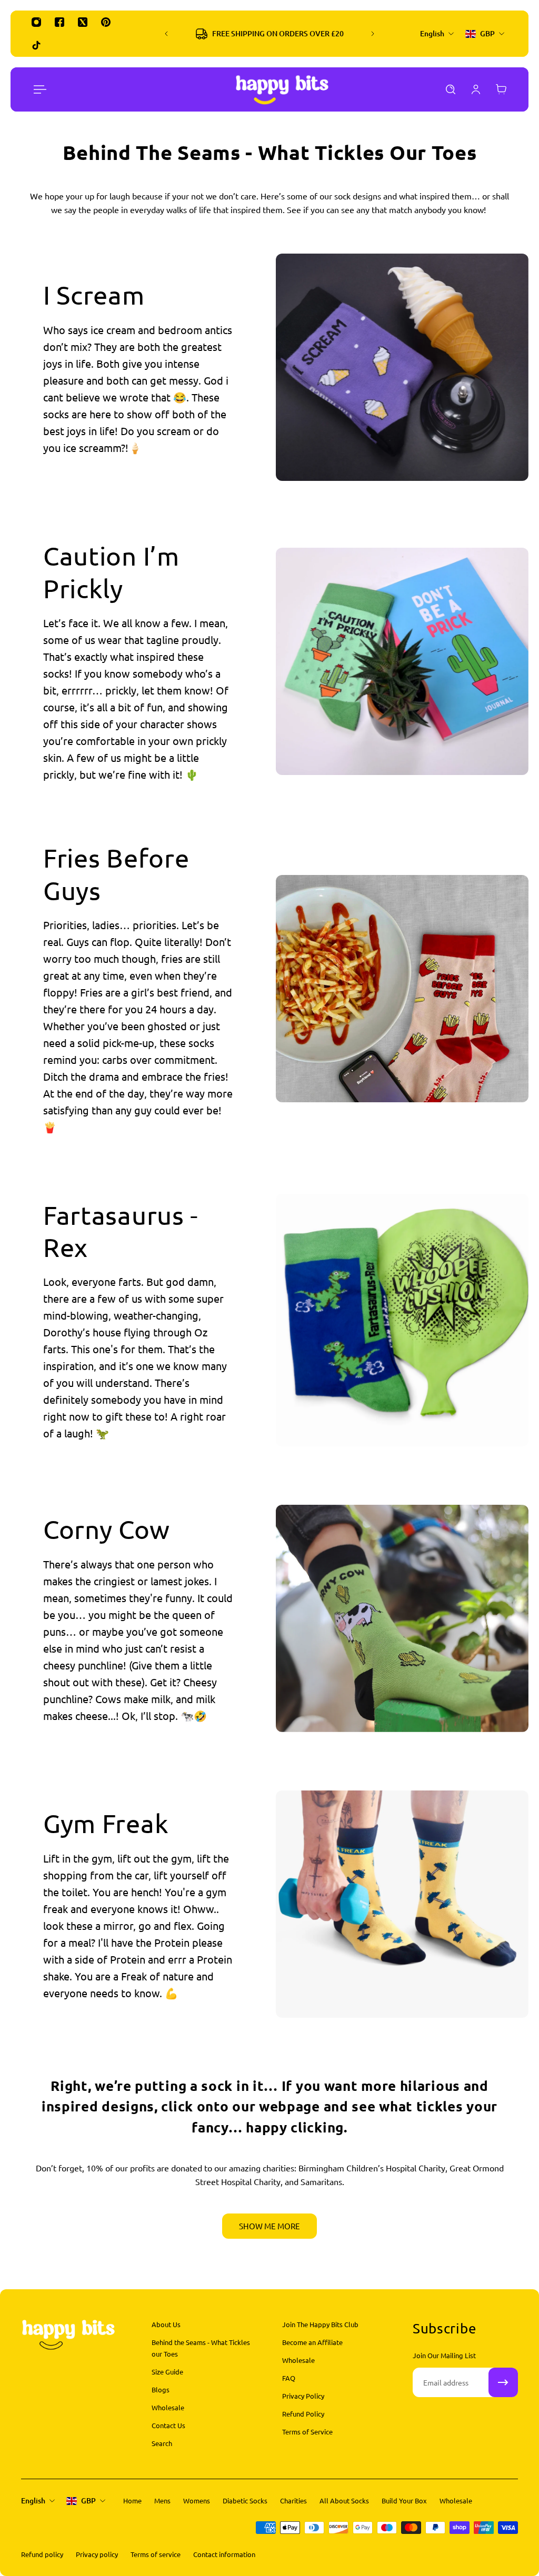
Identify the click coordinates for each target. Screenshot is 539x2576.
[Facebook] (59, 22)
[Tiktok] (36, 45)
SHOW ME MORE (269, 2226)
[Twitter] (83, 22)
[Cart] (501, 89)
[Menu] (38, 89)
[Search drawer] (451, 89)
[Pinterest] (106, 22)
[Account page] (476, 89)
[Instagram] (36, 22)
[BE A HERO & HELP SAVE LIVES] (273, 34)
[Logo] (282, 89)
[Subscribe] (503, 2382)
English (33, 2500)
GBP (88, 2500)
